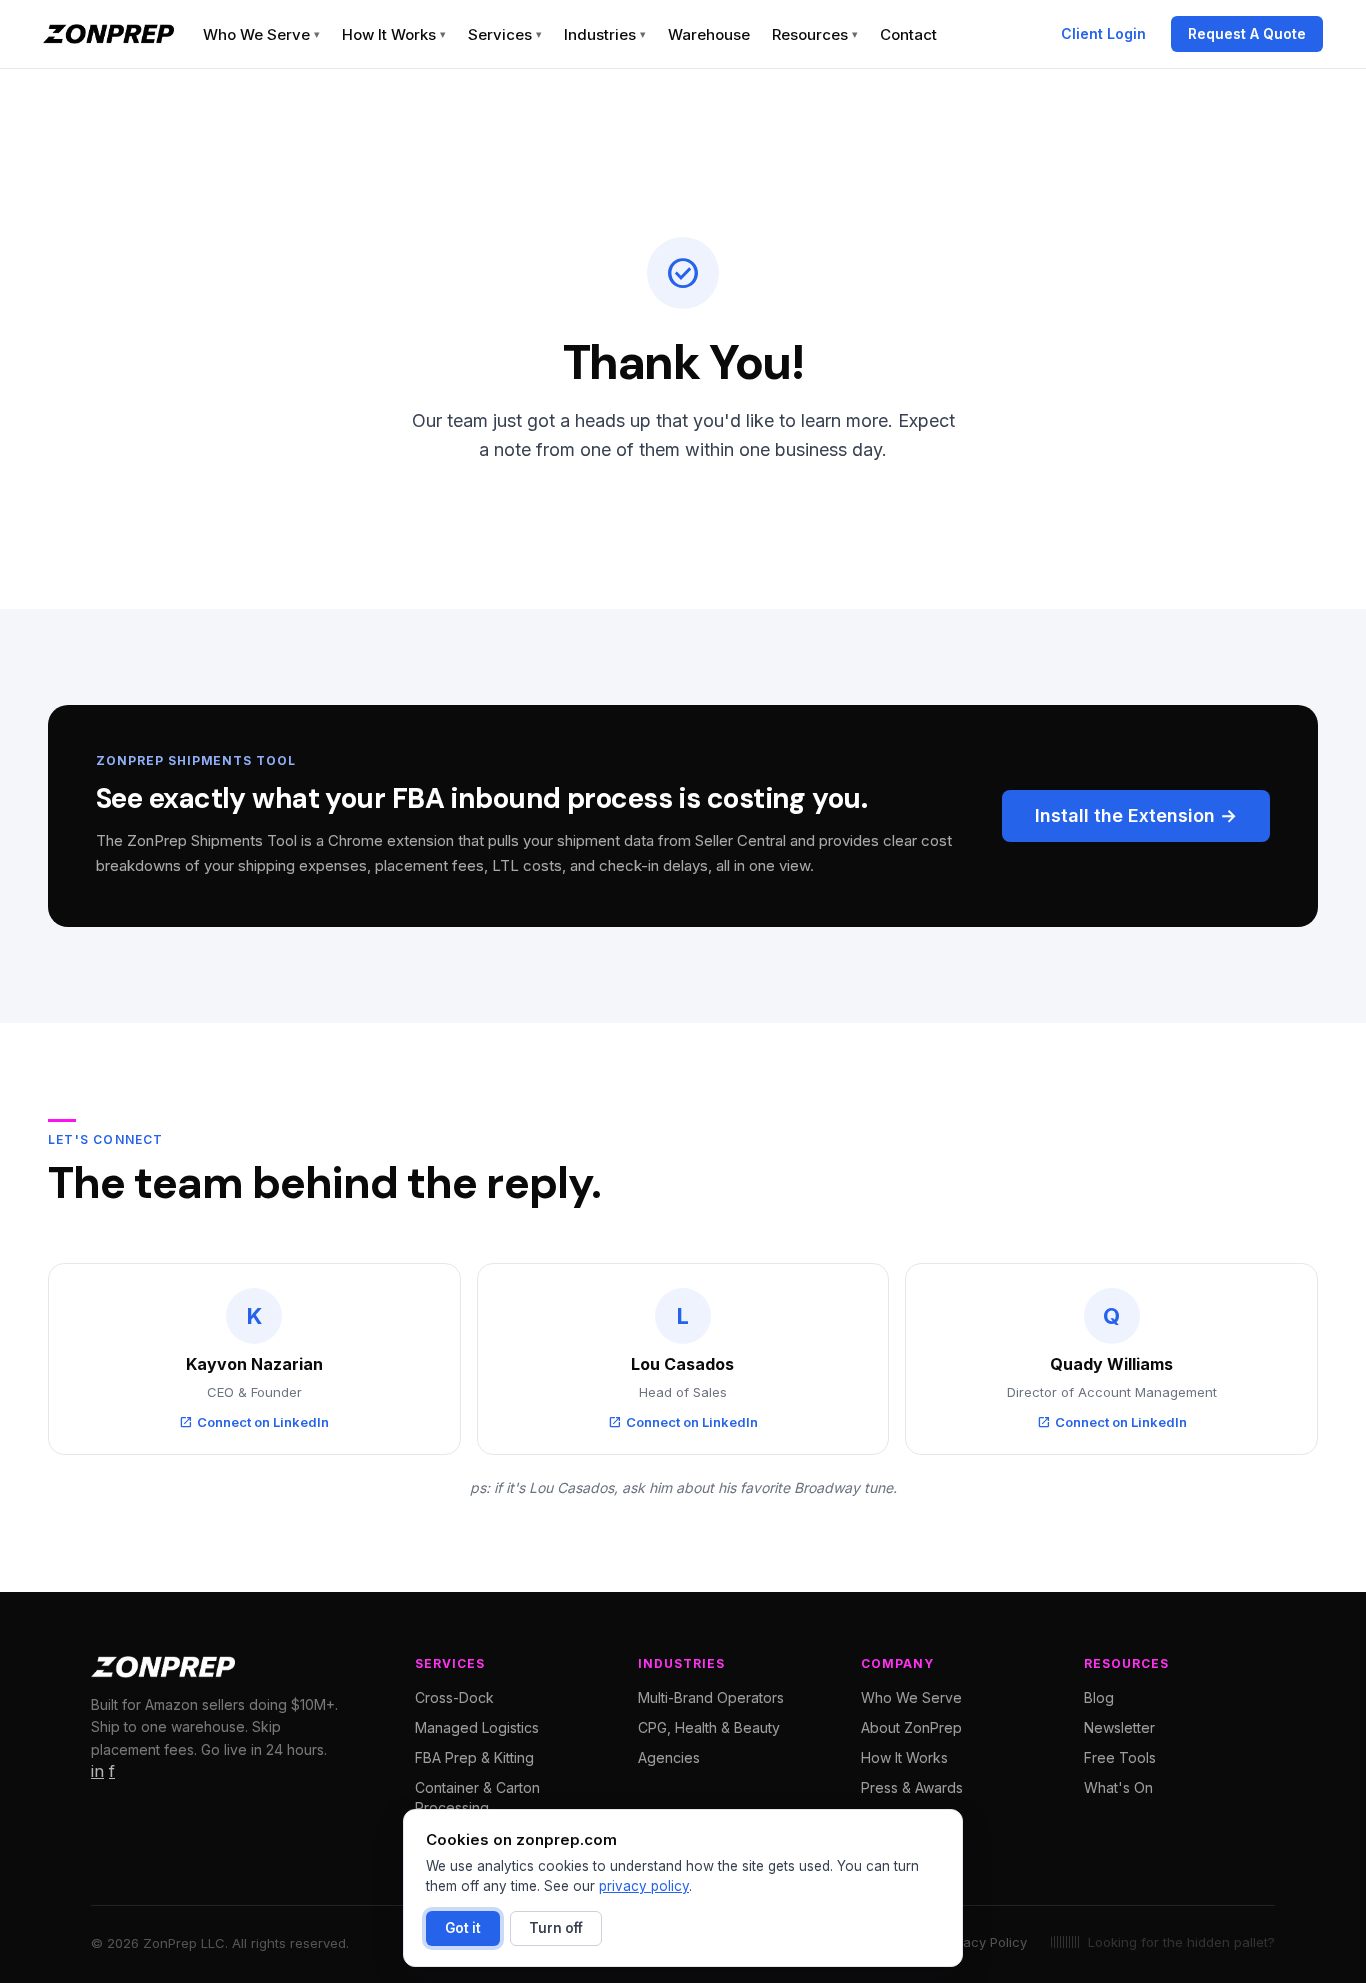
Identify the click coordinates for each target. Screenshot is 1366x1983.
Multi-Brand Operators (711, 1697)
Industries (605, 34)
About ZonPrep (911, 1727)
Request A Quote (1247, 33)
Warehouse (709, 34)
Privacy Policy (983, 1942)
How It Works (394, 34)
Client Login (1103, 33)
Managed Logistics (477, 1727)
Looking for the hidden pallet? (1181, 1942)
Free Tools (1120, 1757)
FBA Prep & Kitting (474, 1757)
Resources (815, 34)
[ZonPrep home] (108, 34)
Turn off (556, 1928)
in (97, 1771)
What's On (1118, 1787)
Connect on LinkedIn (254, 1422)
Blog (1099, 1697)
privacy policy (644, 1886)
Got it (463, 1928)
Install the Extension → (1136, 815)
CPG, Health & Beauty (709, 1727)
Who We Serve (261, 34)
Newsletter (1119, 1727)
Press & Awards (912, 1787)
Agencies (669, 1757)
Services (505, 34)
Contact (908, 34)
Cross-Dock (454, 1697)
